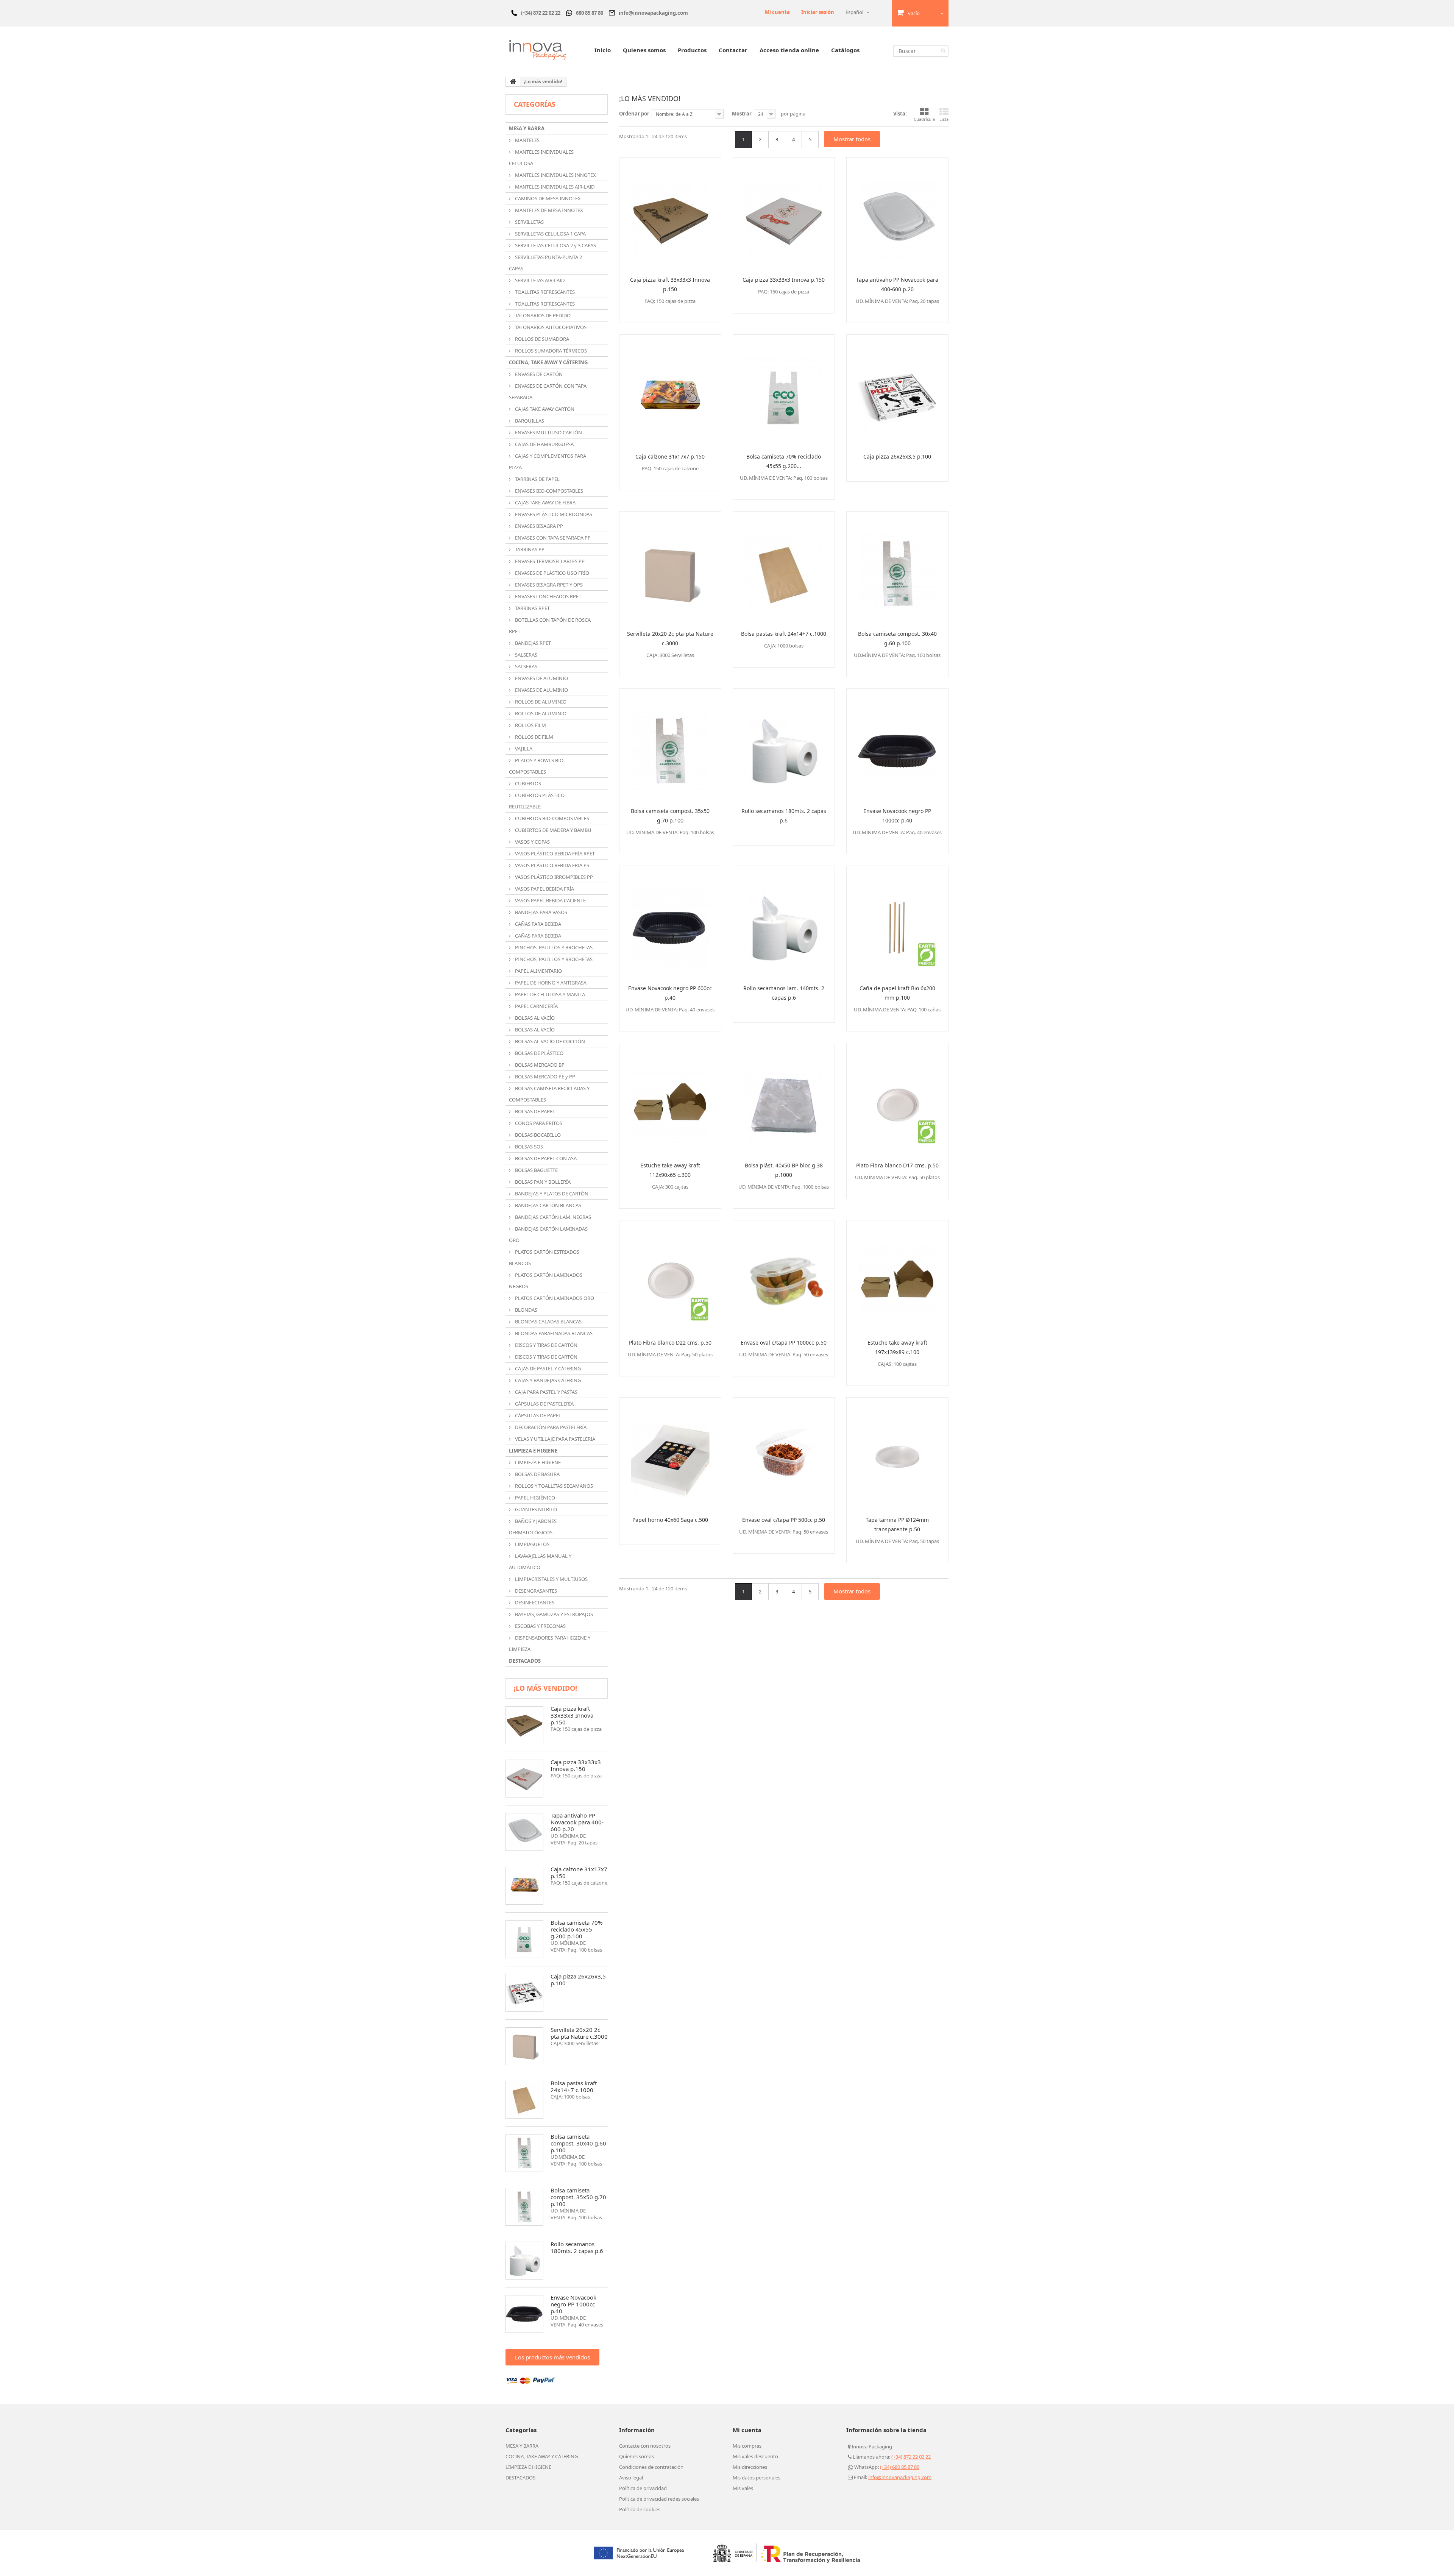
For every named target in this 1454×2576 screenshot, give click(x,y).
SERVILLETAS (529, 222)
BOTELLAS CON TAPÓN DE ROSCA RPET (550, 626)
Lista (944, 119)
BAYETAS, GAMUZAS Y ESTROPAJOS (553, 1614)
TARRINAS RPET (532, 608)
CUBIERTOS (527, 783)
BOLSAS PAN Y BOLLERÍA (542, 1182)
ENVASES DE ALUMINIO (541, 678)
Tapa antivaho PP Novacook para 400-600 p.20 (577, 1822)
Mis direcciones (750, 2467)
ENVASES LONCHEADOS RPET (548, 596)
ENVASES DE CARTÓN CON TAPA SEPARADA (548, 392)
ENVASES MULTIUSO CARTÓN (548, 432)
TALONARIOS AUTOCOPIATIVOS (550, 327)
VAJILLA (523, 749)
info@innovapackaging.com (900, 2477)
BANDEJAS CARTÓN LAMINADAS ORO (548, 1234)
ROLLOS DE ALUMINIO (540, 702)
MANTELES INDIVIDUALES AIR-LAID (554, 187)
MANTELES (527, 140)
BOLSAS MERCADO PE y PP (544, 1077)
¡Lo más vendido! (545, 1688)
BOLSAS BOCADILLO (537, 1135)
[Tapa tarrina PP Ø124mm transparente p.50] (897, 1454)
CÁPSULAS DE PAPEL (537, 1415)
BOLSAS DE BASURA (537, 1474)
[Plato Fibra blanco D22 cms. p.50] (670, 1277)
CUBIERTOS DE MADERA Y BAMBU (553, 830)
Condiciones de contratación (651, 2467)
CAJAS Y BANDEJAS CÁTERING (547, 1380)
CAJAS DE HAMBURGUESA (544, 444)
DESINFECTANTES (534, 1602)
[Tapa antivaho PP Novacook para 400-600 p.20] (897, 214)
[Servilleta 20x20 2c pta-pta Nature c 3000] (524, 2046)
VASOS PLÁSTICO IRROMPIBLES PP (553, 877)
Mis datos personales (757, 2478)
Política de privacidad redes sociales (659, 2499)
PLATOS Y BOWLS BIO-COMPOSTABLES (537, 766)
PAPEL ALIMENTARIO (538, 971)
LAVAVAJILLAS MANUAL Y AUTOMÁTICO (540, 1562)
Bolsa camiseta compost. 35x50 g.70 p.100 (578, 2197)
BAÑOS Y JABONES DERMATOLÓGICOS (533, 1527)
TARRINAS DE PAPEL (537, 479)
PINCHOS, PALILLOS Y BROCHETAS (553, 947)
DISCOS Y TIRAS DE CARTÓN (546, 1345)
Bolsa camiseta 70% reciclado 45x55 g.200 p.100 (576, 1929)
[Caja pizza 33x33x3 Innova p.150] (784, 214)
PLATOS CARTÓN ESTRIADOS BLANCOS (544, 1258)
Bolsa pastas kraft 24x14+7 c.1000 (574, 2086)
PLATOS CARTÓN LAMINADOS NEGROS (546, 1281)
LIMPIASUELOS (532, 1544)
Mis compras (747, 2446)
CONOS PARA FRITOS (538, 1123)
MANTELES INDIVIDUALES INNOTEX (555, 175)
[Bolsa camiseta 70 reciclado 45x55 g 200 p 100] (524, 1939)
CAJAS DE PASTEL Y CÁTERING (547, 1368)
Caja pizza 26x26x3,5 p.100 (578, 1980)
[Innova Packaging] (538, 50)
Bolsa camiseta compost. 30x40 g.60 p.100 (578, 2143)
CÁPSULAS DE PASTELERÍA (544, 1404)
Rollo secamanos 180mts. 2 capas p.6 (577, 2247)
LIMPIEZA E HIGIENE (533, 1451)
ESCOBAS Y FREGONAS (540, 1626)
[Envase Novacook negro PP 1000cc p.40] (897, 745)
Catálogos (845, 50)
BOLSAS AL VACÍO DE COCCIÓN (549, 1041)
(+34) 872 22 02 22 (911, 2457)
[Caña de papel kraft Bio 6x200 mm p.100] (897, 922)
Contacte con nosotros (645, 2446)
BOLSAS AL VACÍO (534, 1018)
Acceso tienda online (789, 50)
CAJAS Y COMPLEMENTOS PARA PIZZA (548, 462)
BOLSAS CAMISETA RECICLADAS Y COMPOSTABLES (549, 1094)
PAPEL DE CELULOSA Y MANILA (549, 994)
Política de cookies (640, 2509)
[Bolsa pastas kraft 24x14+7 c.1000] (784, 568)
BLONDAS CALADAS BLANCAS (548, 1322)
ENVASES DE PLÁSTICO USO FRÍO (551, 573)
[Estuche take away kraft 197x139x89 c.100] (897, 1277)
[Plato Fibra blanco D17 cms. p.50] (897, 1100)
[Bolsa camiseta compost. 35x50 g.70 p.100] (670, 745)
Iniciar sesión (818, 12)
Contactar (733, 50)
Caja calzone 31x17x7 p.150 (579, 1872)
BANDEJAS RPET (532, 643)
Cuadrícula (924, 119)
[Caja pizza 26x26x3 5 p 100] (524, 1993)
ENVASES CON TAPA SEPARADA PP (552, 538)
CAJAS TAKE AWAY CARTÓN (544, 409)
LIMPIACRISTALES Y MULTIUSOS (551, 1579)
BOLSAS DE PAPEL (534, 1111)
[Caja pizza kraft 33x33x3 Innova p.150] (670, 214)
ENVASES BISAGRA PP (538, 526)
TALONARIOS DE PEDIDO (542, 315)
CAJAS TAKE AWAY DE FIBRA (545, 502)
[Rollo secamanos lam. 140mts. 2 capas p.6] (784, 922)
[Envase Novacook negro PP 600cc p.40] (670, 922)
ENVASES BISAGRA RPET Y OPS (548, 585)
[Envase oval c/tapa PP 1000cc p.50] (784, 1277)
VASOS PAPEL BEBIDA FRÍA (544, 889)
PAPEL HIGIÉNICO (534, 1498)
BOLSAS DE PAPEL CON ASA (545, 1158)
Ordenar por (634, 114)
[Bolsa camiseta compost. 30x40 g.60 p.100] (897, 568)
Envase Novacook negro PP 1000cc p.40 (573, 2304)
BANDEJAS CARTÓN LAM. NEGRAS (552, 1217)
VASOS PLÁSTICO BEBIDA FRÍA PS (551, 865)
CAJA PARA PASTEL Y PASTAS (546, 1392)
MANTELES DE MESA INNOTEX (548, 210)
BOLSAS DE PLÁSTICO (539, 1053)
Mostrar (742, 114)
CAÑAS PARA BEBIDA (537, 924)
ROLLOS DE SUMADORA (541, 339)
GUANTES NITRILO (535, 1509)
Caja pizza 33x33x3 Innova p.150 (576, 1765)
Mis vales (743, 2488)
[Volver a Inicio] (513, 82)
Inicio (603, 50)
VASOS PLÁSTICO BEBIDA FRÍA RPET (554, 853)
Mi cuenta (777, 12)
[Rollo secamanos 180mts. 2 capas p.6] (784, 745)
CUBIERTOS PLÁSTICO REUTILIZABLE (537, 801)
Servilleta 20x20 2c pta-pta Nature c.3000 (579, 2033)
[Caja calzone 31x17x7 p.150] (670, 391)
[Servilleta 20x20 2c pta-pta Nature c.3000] (670, 568)
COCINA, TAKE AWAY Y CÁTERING (548, 362)
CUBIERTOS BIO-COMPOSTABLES (551, 818)
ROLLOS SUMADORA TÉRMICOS (550, 351)
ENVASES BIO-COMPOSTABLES (548, 491)
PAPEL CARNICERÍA (536, 1006)
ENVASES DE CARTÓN (538, 374)
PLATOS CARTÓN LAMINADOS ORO (554, 1298)
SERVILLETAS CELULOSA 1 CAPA (550, 234)
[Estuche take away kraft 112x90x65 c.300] (670, 1100)
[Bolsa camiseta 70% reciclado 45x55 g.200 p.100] (784, 391)
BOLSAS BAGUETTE (536, 1170)
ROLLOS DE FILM (534, 737)
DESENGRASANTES (535, 1591)
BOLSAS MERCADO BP (539, 1065)
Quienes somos (644, 50)
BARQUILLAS (529, 421)
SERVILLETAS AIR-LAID (539, 280)
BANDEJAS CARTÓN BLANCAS (548, 1205)
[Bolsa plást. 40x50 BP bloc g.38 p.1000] (784, 1100)
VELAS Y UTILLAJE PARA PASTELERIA (555, 1439)
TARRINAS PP (529, 549)
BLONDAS (526, 1310)
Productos (692, 50)
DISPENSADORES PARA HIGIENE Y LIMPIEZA (550, 1643)
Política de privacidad (643, 2488)
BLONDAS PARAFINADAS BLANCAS (553, 1333)
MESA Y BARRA (527, 128)
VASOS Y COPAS (532, 842)
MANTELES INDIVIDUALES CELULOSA (541, 158)
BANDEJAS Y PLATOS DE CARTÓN (551, 1194)
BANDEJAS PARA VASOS (541, 912)
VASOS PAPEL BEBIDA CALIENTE (550, 900)
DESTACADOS (525, 1661)
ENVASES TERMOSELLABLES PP (549, 561)
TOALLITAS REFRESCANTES (544, 292)
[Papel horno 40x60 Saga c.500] (670, 1454)
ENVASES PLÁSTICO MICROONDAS (553, 514)
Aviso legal (631, 2478)
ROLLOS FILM (530, 725)
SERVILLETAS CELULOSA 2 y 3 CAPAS (555, 245)
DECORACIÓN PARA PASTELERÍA (550, 1427)
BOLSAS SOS (528, 1147)
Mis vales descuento (755, 2456)
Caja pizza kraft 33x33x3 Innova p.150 (572, 1715)
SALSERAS (526, 655)
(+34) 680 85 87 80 (900, 2467)
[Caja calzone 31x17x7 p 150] (524, 1886)
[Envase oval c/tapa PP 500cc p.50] (784, 1454)
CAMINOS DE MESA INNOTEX (547, 198)
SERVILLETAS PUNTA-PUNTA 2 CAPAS (545, 263)
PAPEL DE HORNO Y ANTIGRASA (550, 983)
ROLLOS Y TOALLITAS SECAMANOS (553, 1486)
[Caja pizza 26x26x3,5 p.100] (897, 391)
